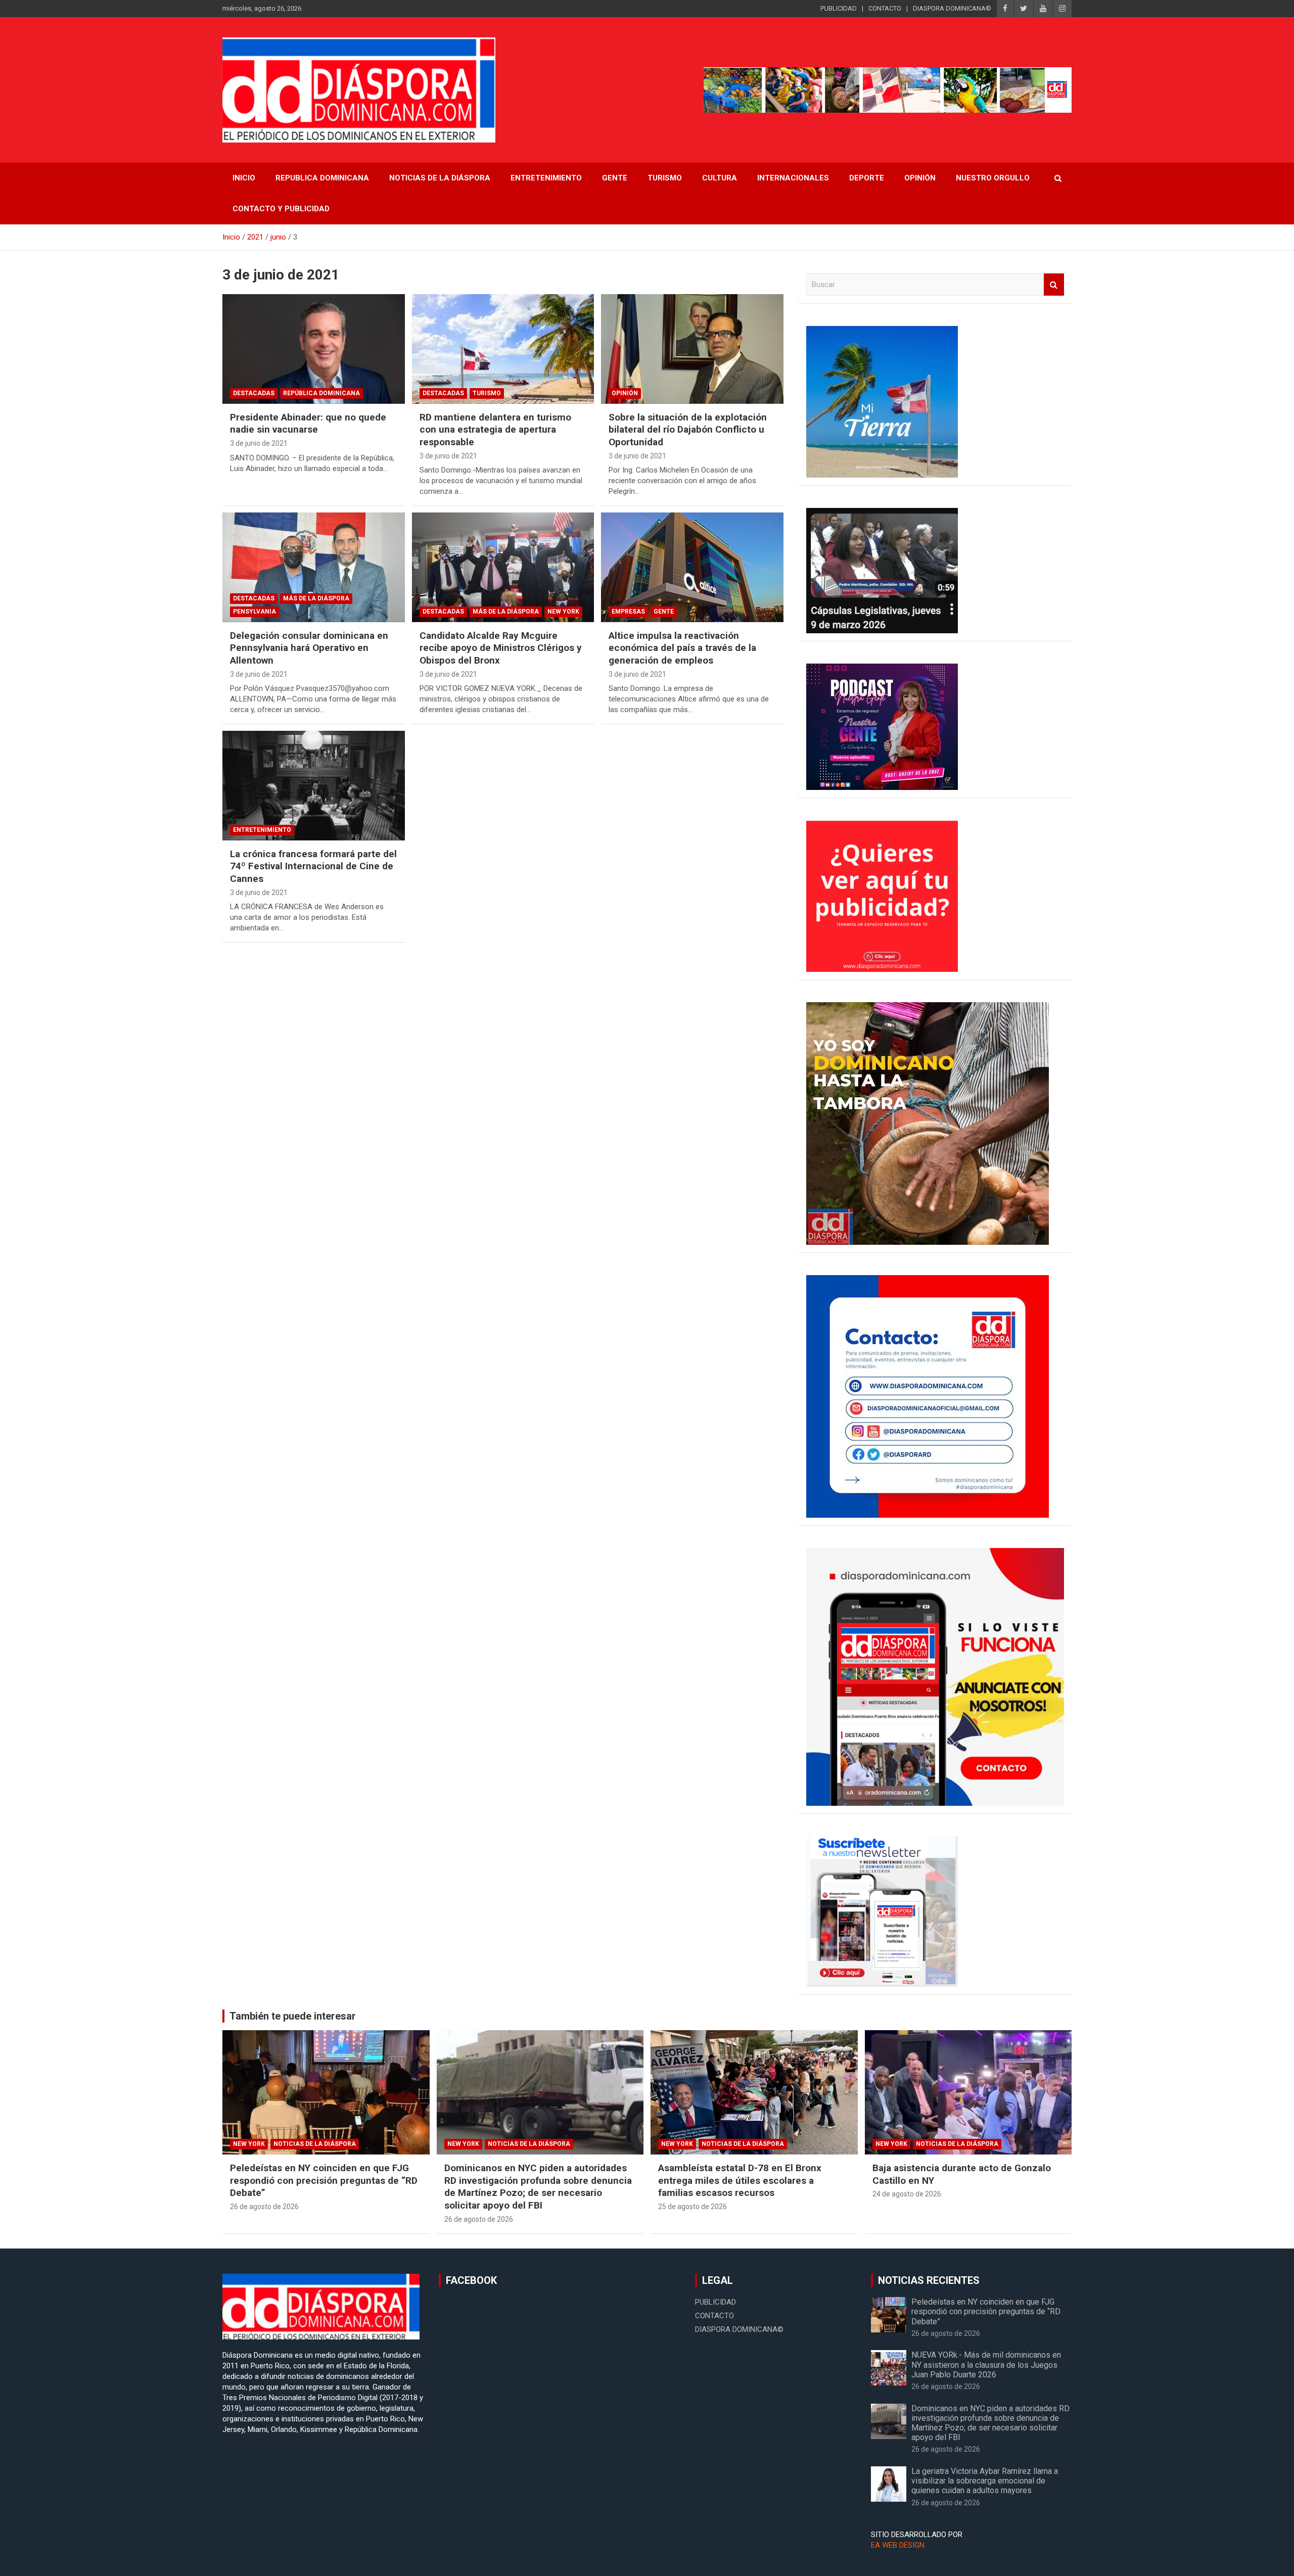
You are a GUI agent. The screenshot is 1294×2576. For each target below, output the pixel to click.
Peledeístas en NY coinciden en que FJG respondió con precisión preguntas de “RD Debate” (324, 2180)
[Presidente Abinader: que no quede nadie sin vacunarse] (314, 349)
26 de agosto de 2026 (264, 2207)
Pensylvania (255, 612)
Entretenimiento (546, 178)
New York (563, 612)
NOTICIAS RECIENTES (929, 2280)
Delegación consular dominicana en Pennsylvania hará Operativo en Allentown (309, 648)
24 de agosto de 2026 (907, 2194)
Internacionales (793, 178)
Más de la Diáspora (316, 598)
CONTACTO (885, 8)
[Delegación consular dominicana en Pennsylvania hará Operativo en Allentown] (314, 568)
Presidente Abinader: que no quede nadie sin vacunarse (308, 424)
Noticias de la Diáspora (315, 2144)
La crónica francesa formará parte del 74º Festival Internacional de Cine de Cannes (313, 866)
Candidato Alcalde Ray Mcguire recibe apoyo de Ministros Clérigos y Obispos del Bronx (501, 648)
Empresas (628, 612)
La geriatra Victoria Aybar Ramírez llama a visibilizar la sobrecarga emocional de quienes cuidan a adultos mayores (985, 2481)
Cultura (720, 178)
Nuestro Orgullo (993, 178)
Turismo (665, 178)
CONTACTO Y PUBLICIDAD (281, 209)
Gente (615, 178)
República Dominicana (321, 393)
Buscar (1054, 285)
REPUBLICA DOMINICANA (322, 178)
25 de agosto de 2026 (692, 2207)
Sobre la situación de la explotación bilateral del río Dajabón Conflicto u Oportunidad (688, 430)
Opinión (920, 178)
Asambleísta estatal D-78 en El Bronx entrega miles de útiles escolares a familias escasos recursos (740, 2180)
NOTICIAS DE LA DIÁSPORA (440, 178)
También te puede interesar (293, 2016)
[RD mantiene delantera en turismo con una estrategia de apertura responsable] (503, 349)
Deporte (867, 178)
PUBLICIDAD (839, 8)
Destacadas (254, 393)
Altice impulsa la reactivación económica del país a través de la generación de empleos (682, 648)
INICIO (244, 178)
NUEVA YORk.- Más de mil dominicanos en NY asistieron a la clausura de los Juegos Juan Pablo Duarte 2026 (986, 2364)
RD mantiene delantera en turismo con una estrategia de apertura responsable (495, 430)
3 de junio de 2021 (259, 443)
